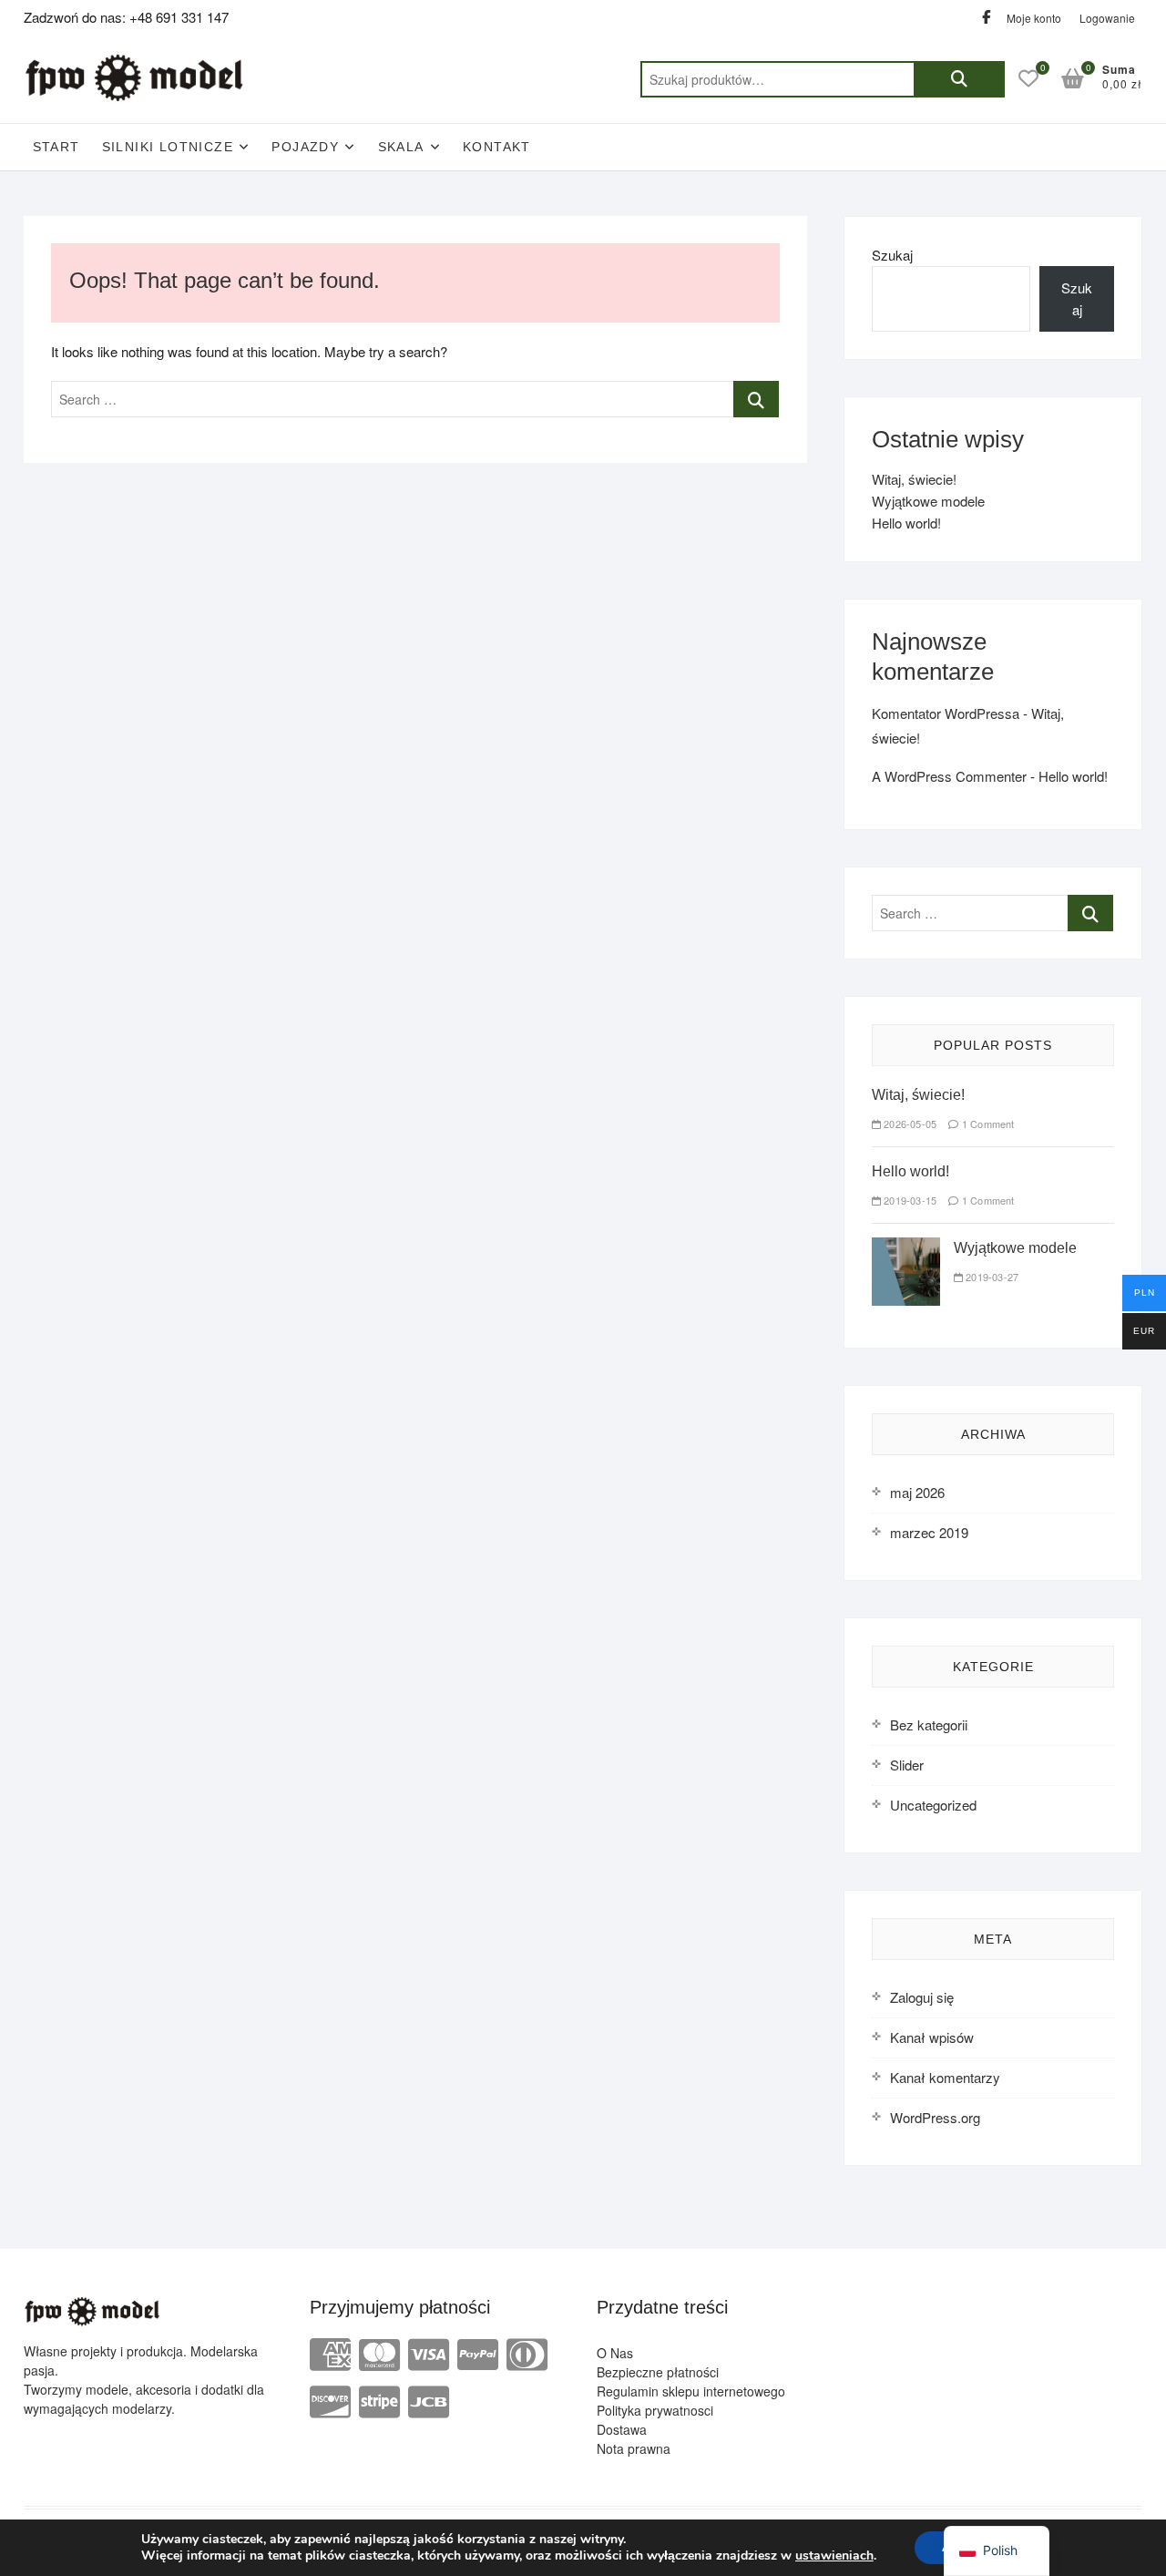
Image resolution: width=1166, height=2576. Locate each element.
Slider (907, 1765)
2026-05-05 (909, 1124)
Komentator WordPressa (946, 713)
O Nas (615, 2353)
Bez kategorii (929, 1724)
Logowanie (1107, 18)
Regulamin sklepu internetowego (691, 2391)
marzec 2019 (929, 1532)
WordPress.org (935, 2117)
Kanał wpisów (932, 2037)
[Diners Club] (527, 2352)
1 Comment (987, 1124)
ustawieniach (834, 2556)
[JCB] (429, 2400)
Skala (401, 147)
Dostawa (622, 2429)
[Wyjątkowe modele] (906, 1248)
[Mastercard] (379, 2352)
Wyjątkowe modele (928, 501)
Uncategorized (933, 1805)
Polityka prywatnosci (655, 2410)
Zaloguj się (922, 1997)
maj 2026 (917, 1492)
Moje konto (1034, 18)
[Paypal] (478, 2352)
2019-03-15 (909, 1200)
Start (56, 147)
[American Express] (330, 2352)
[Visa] (429, 2352)
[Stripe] (379, 2400)
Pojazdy (305, 147)
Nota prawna (634, 2448)
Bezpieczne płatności (658, 2372)
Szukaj (959, 79)
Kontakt (497, 147)
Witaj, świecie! (914, 479)
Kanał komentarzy (945, 2077)
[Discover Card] (330, 2400)
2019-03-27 (991, 1277)
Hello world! (906, 523)
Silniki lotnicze (168, 147)
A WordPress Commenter (949, 776)
